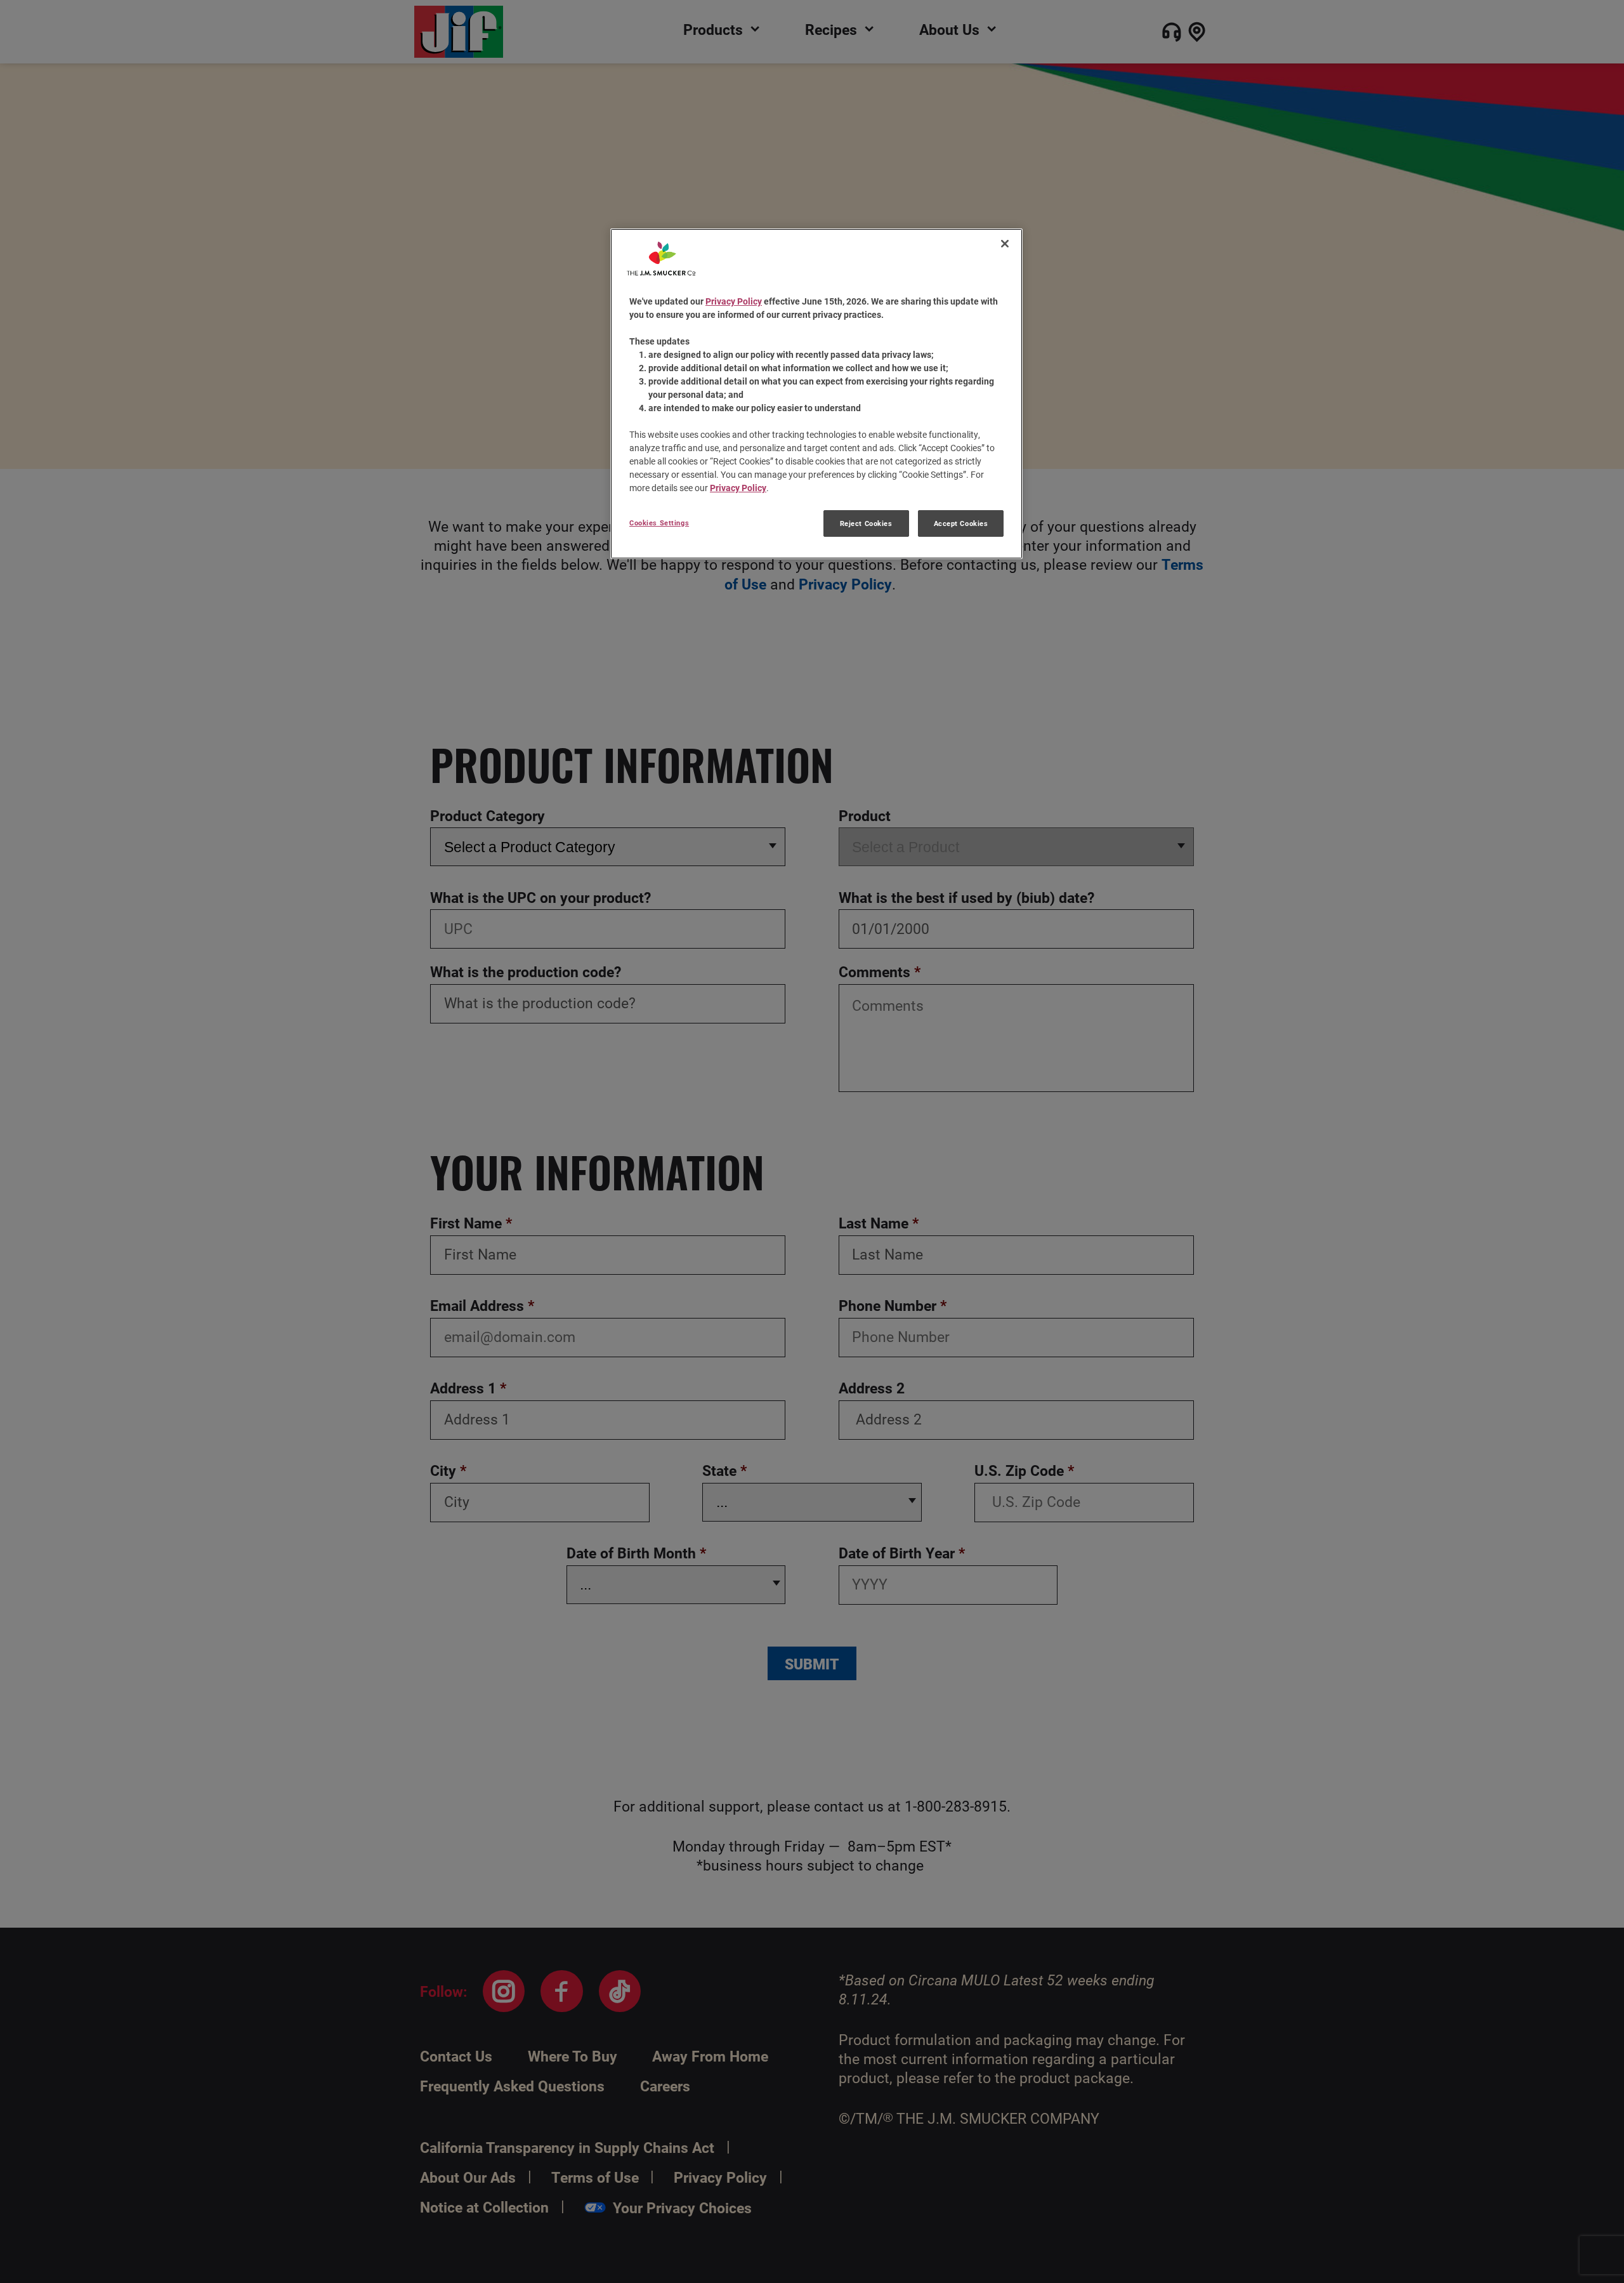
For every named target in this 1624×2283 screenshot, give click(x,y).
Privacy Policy (734, 301)
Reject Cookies (866, 523)
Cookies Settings (659, 523)
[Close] (1005, 244)
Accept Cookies (961, 523)
